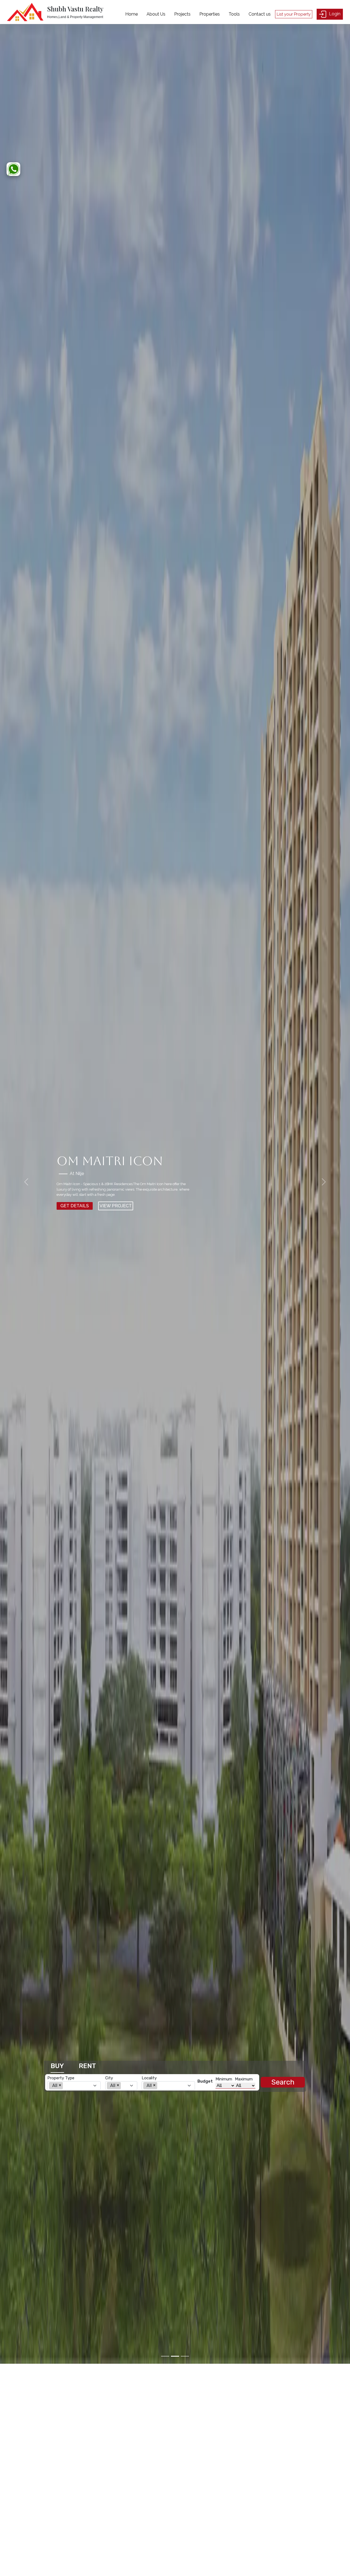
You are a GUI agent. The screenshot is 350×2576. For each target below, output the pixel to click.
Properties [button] (210, 14)
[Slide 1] (165, 2356)
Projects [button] (182, 14)
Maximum (244, 2079)
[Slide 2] (175, 2356)
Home (132, 14)
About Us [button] (156, 14)
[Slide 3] (185, 2356)
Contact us (260, 14)
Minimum (224, 2079)
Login (334, 14)
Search (283, 2082)
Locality (149, 2078)
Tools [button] (234, 14)
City (109, 2078)
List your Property (294, 14)
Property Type (61, 2078)
